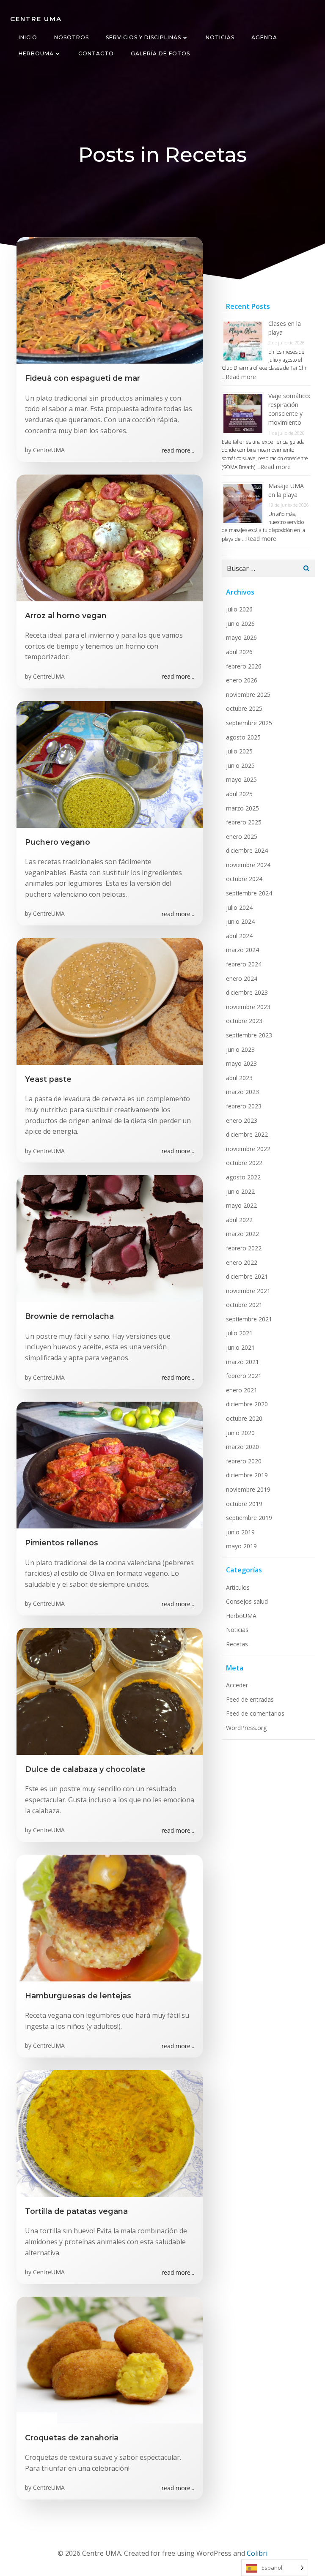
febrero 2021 (244, 1376)
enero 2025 (242, 836)
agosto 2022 (243, 1177)
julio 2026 (239, 609)
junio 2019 (240, 1532)
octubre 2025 (244, 708)
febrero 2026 (244, 666)
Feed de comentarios (255, 1713)
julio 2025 (239, 751)
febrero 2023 (244, 1106)
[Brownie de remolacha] (110, 1238)
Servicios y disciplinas (143, 37)
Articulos (238, 1587)
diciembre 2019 (247, 1475)
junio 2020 (240, 1433)
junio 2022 (240, 1191)
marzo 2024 (242, 950)
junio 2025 (240, 765)
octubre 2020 (244, 1418)
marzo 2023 (242, 1092)
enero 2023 (242, 1120)
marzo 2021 (242, 1362)
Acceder (237, 1685)
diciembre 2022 (247, 1134)
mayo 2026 (241, 637)
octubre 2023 (244, 1021)
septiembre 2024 (249, 893)
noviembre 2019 (248, 1489)
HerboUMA (36, 53)
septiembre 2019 (249, 1518)
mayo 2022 (241, 1205)
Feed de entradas (250, 1699)
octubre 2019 (244, 1504)
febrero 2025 (244, 822)
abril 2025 (239, 794)
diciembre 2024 (247, 850)
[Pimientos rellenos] (110, 1465)
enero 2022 (242, 1262)
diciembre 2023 (247, 992)
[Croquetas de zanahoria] (110, 2359)
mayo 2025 (241, 779)
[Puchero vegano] (110, 764)
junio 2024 (240, 921)
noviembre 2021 (248, 1291)
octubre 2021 (244, 1305)
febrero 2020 (244, 1461)
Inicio (28, 37)
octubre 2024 (244, 879)
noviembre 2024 (248, 865)
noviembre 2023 (248, 1007)
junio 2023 (240, 1049)
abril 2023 (239, 1078)
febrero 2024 (244, 964)
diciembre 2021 (247, 1276)
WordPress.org (246, 1728)
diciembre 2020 (247, 1404)
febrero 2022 (244, 1248)
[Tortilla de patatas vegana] (110, 2133)
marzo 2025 (242, 808)
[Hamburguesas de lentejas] (110, 1917)
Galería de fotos (160, 53)
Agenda (264, 37)
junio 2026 (240, 624)
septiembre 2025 (249, 723)
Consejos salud (247, 1601)
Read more (241, 377)
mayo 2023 (241, 1063)
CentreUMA (49, 450)
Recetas (237, 1644)
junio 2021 (240, 1347)
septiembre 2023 (249, 1035)
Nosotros (72, 37)
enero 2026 (242, 680)
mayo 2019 (241, 1546)
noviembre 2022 (248, 1149)
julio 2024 (239, 907)
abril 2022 (239, 1220)
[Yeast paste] (110, 1001)
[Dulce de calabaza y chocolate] (110, 1691)
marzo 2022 (242, 1234)
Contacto (96, 53)
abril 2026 (239, 652)
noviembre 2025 (248, 694)
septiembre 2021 (249, 1319)
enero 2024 (242, 978)
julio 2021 (239, 1333)
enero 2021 (242, 1390)
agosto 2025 (243, 737)
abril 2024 (239, 936)
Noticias (220, 37)
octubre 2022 (244, 1163)
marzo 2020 (242, 1447)
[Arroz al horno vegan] (110, 537)
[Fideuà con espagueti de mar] (110, 300)
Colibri (257, 2553)
